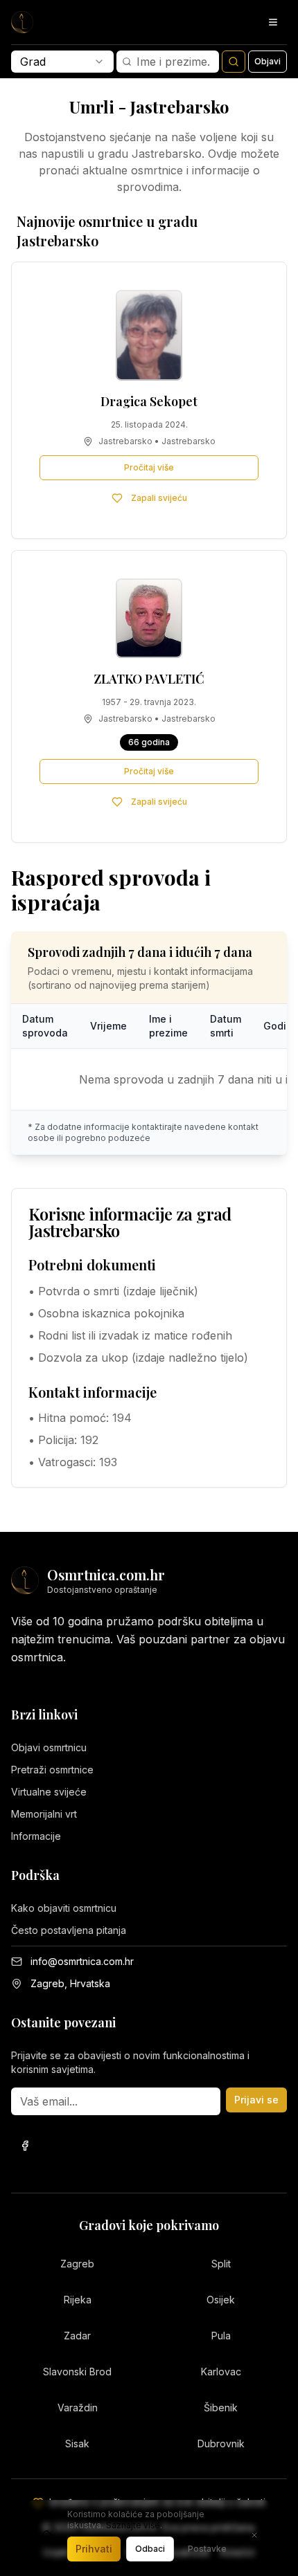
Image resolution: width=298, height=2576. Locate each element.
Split (221, 2264)
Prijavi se (256, 2100)
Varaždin (78, 2408)
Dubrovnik (221, 2443)
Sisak (77, 2443)
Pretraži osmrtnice (52, 1770)
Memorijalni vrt (44, 1814)
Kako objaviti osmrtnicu (64, 1908)
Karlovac (221, 2372)
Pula (221, 2336)
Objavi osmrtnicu (49, 1747)
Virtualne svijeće (49, 1792)
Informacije (36, 1836)
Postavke (207, 2549)
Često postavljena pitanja (69, 1930)
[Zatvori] (254, 2535)
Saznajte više (133, 2525)
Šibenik (221, 2408)
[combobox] (62, 62)
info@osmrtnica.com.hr (82, 1961)
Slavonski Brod (77, 2372)
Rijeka (78, 2300)
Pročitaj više (149, 467)
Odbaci (150, 2549)
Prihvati (94, 2549)
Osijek (221, 2300)
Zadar (77, 2336)
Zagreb (77, 2264)
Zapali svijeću (159, 498)
